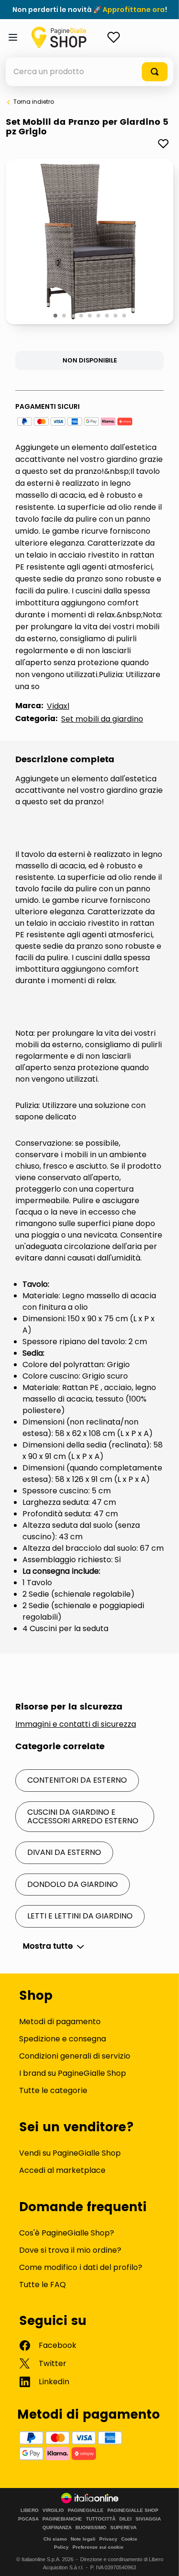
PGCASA (28, 2519)
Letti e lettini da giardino (80, 1916)
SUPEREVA (123, 2528)
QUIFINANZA (57, 2528)
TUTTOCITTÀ (101, 2519)
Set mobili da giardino (102, 719)
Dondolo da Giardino (73, 1884)
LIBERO (30, 2510)
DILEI (126, 2519)
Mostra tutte (48, 1946)
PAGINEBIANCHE (62, 2519)
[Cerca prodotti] (155, 72)
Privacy (108, 2539)
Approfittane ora (134, 10)
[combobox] (89, 72)
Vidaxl (58, 706)
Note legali (83, 2539)
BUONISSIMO (91, 2528)
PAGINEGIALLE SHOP (133, 2510)
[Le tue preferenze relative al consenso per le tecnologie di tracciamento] (162, 2559)
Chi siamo (55, 2539)
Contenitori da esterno (77, 1780)
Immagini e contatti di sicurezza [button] (76, 1724)
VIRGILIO (53, 2510)
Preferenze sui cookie (98, 2547)
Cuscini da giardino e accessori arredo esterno (83, 1816)
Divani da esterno (64, 1852)
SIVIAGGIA (148, 2519)
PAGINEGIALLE (86, 2510)
